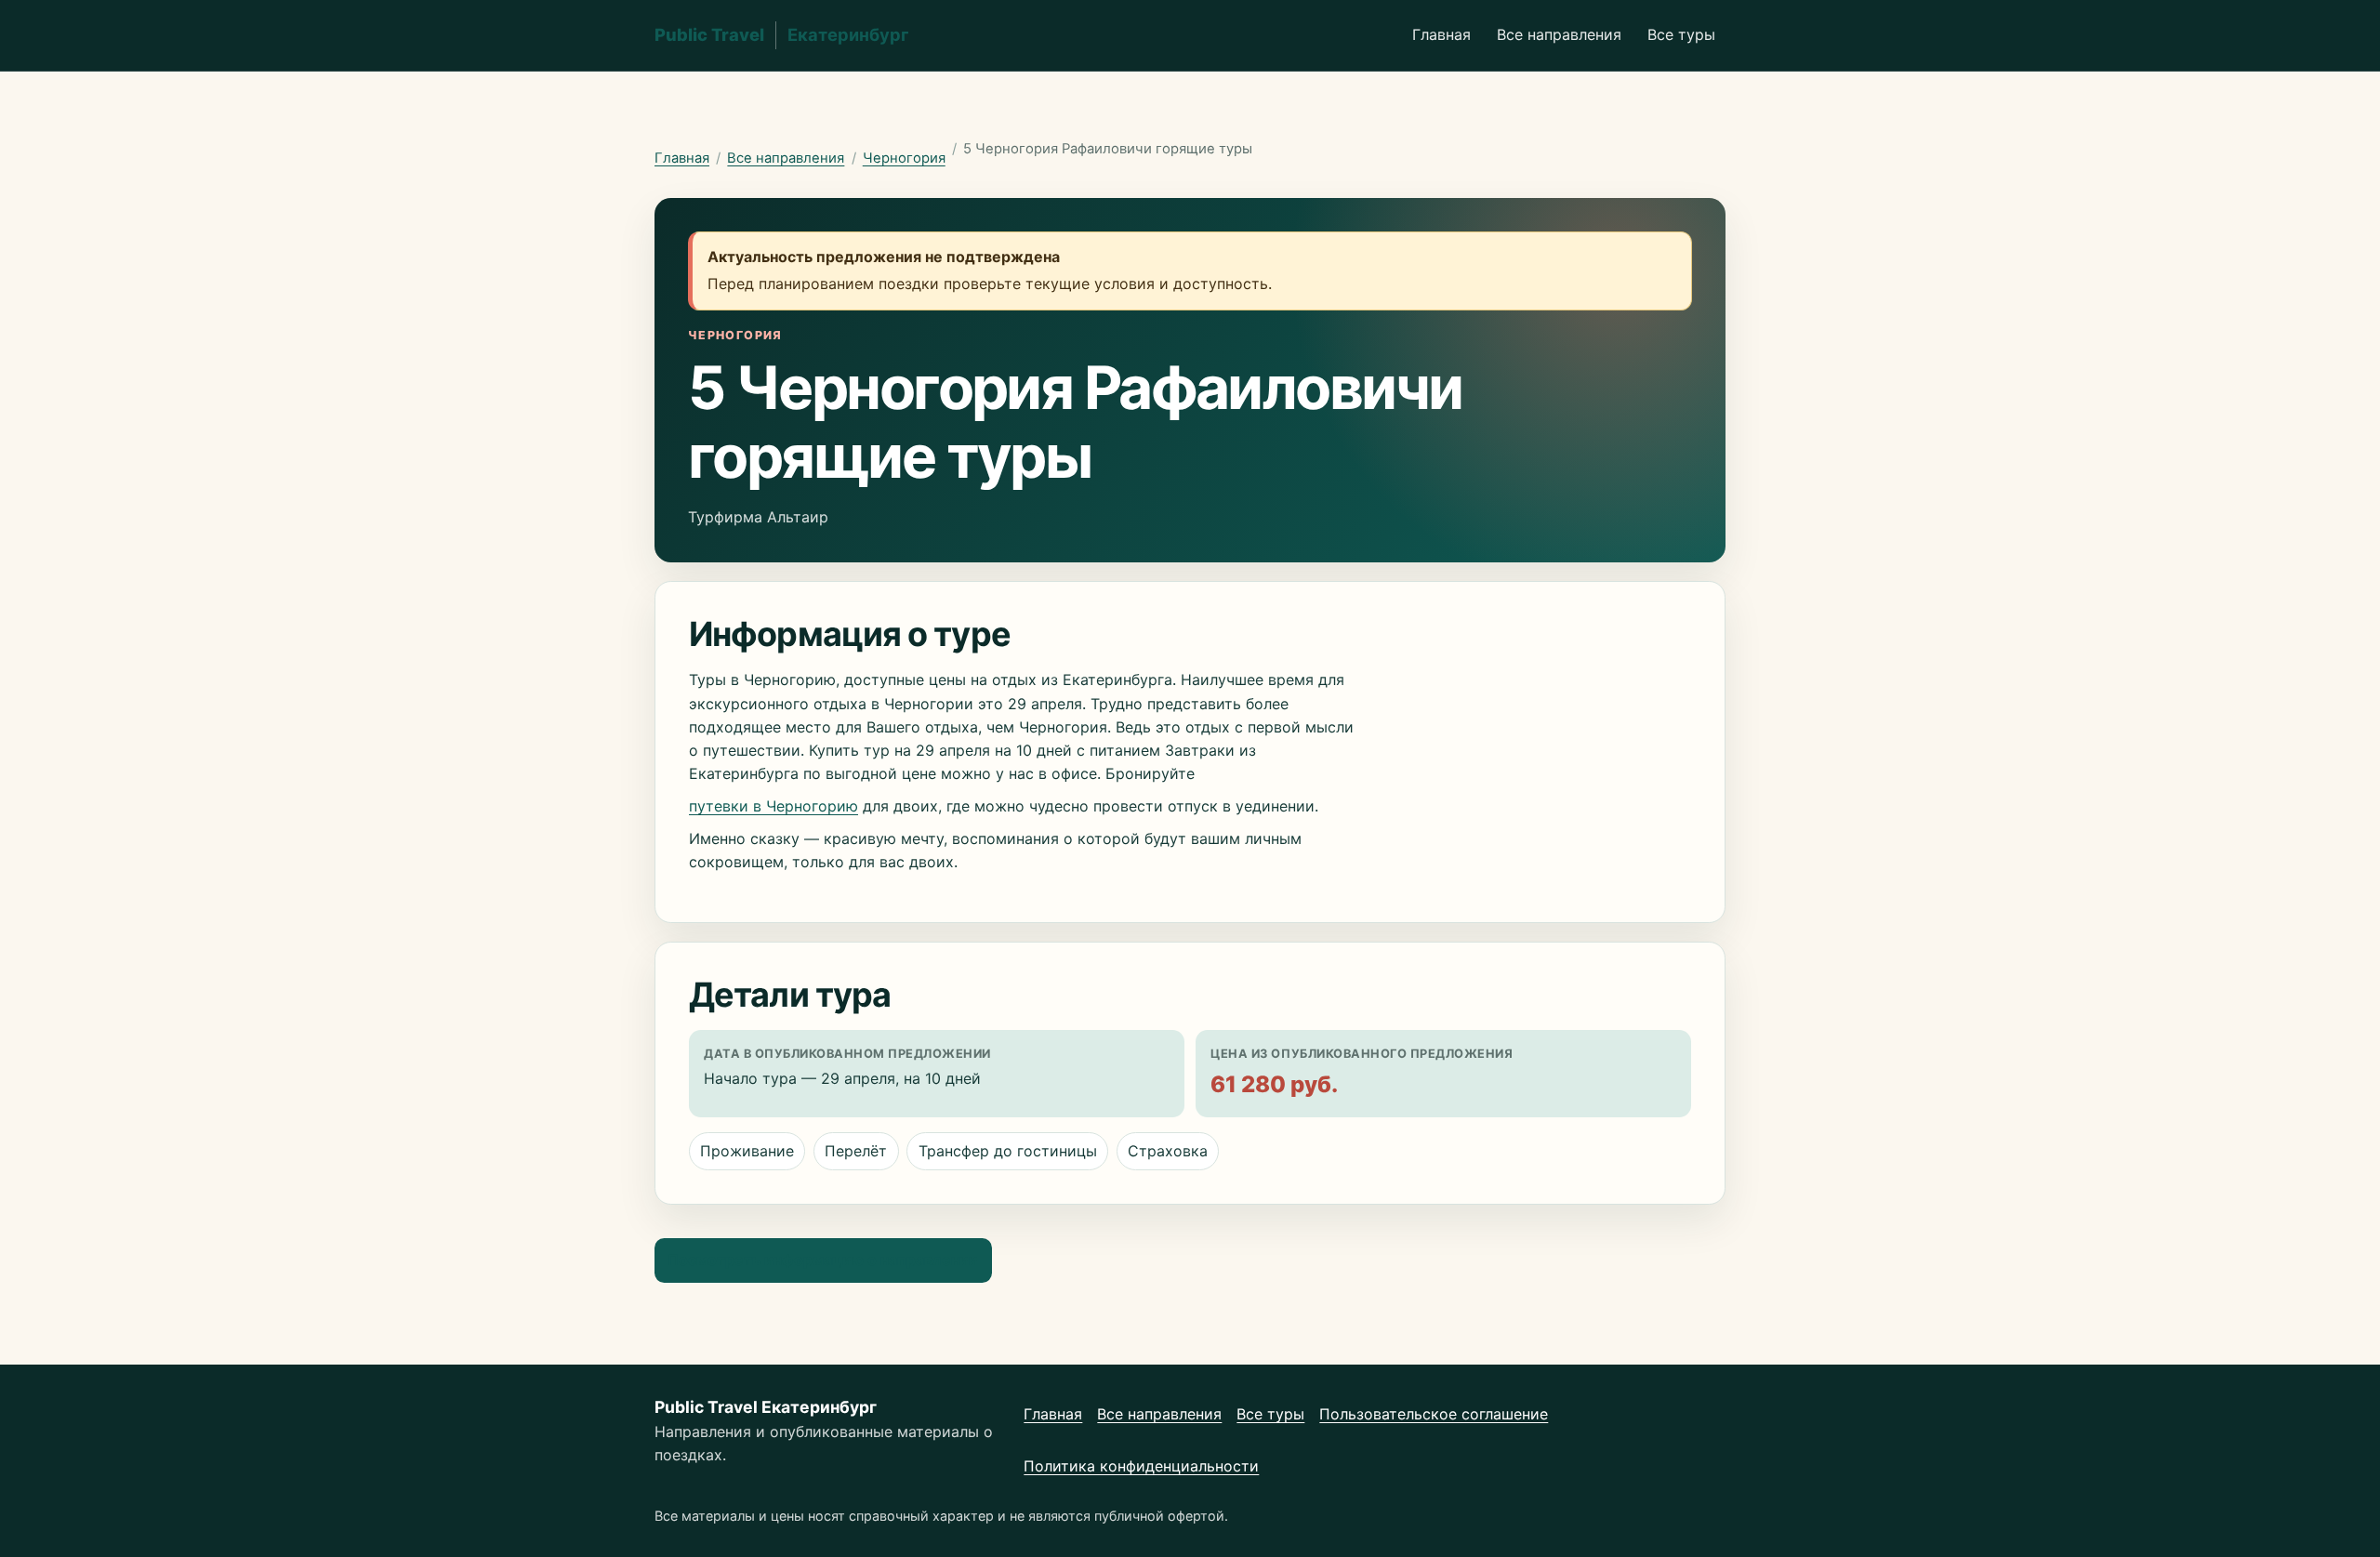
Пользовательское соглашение (1434, 1414)
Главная (1441, 34)
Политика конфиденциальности (1141, 1466)
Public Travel (782, 34)
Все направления (1559, 34)
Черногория (904, 158)
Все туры (1681, 34)
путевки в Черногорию (773, 806)
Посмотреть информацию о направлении (823, 1260)
